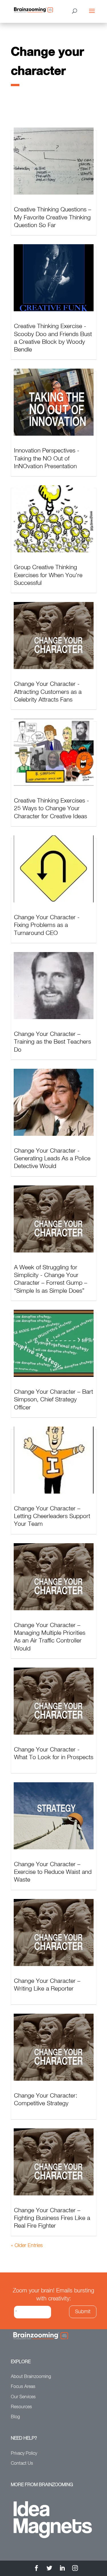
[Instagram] (75, 2569)
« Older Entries (27, 2246)
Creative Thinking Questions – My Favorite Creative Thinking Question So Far (53, 218)
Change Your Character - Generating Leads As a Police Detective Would (52, 1159)
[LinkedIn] (62, 2569)
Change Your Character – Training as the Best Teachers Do (53, 1042)
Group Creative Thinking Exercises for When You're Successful (48, 575)
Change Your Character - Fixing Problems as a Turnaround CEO (47, 926)
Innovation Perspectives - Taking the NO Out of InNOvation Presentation (47, 459)
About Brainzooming (31, 2377)
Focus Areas (23, 2387)
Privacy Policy (24, 2454)
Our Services (23, 2397)
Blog (15, 2417)
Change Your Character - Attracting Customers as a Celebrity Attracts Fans (48, 692)
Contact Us (22, 2464)
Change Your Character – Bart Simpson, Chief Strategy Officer (53, 1400)
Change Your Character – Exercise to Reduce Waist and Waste (53, 1872)
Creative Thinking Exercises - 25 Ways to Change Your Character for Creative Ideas (52, 809)
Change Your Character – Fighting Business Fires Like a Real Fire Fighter (52, 2219)
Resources (21, 2407)
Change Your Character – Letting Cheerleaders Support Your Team (52, 1517)
